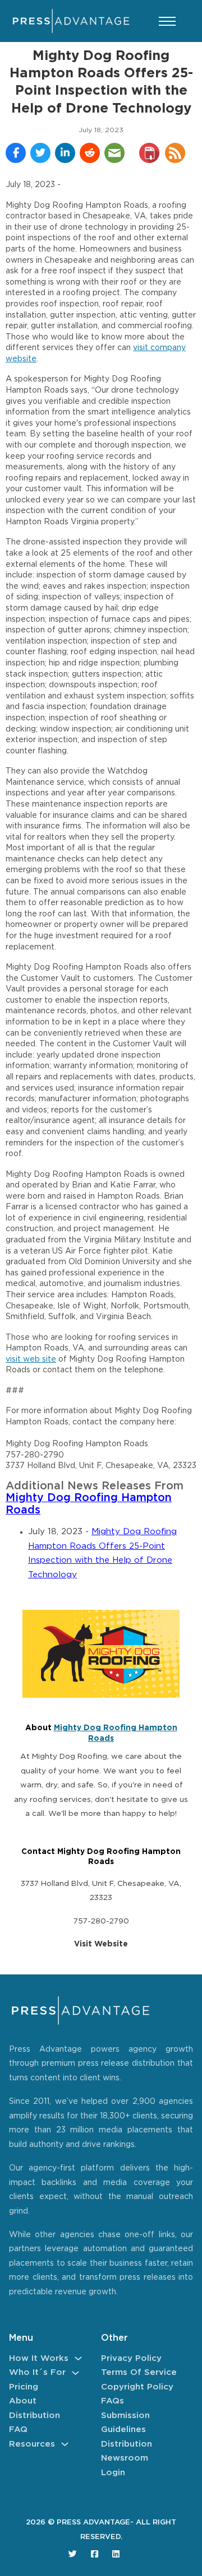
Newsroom (125, 2458)
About (23, 2401)
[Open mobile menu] (167, 21)
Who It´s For (37, 2372)
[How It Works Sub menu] (78, 2358)
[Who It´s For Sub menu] (75, 2373)
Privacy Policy (131, 2358)
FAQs (113, 2401)
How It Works (39, 2358)
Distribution (35, 2416)
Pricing (24, 2387)
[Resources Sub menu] (65, 2444)
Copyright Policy (137, 2387)
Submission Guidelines (125, 2423)
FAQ (18, 2430)
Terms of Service (139, 2372)
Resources (32, 2444)
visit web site (31, 1359)
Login (113, 2473)
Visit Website (101, 1944)
